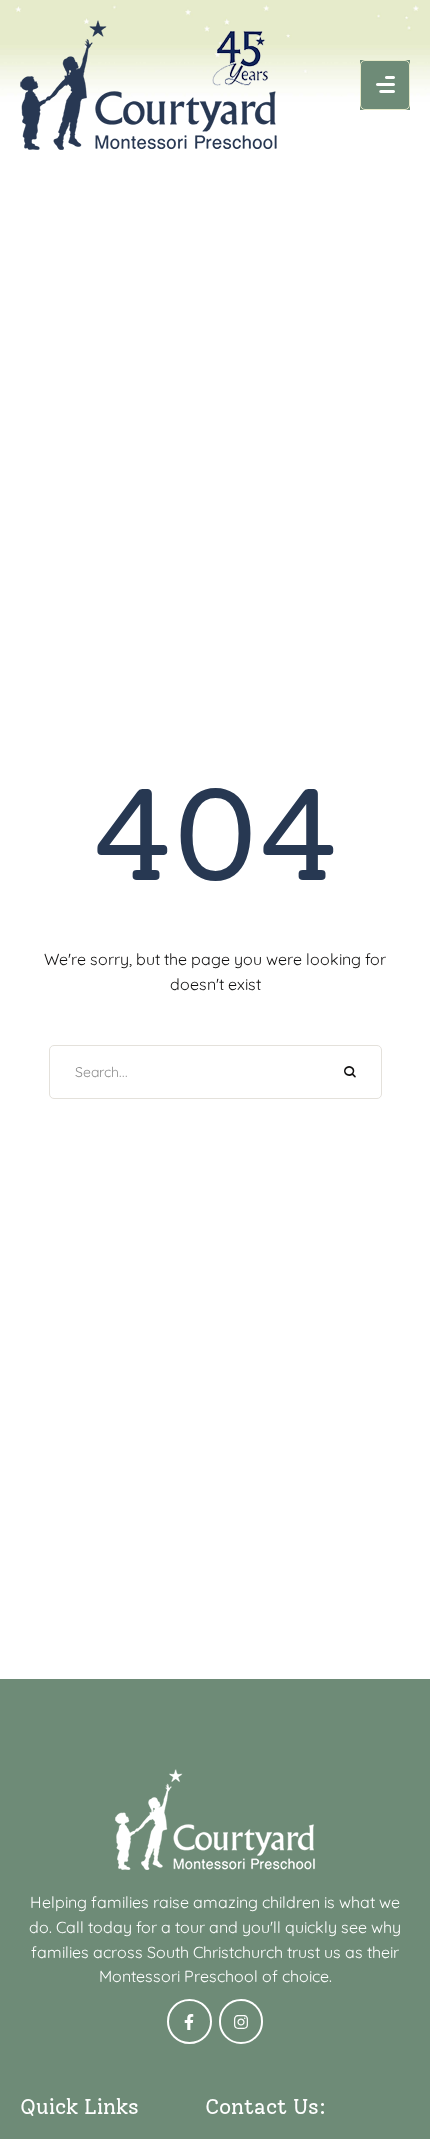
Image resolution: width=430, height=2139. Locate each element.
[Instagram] (241, 2021)
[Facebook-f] (189, 2021)
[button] (385, 85)
